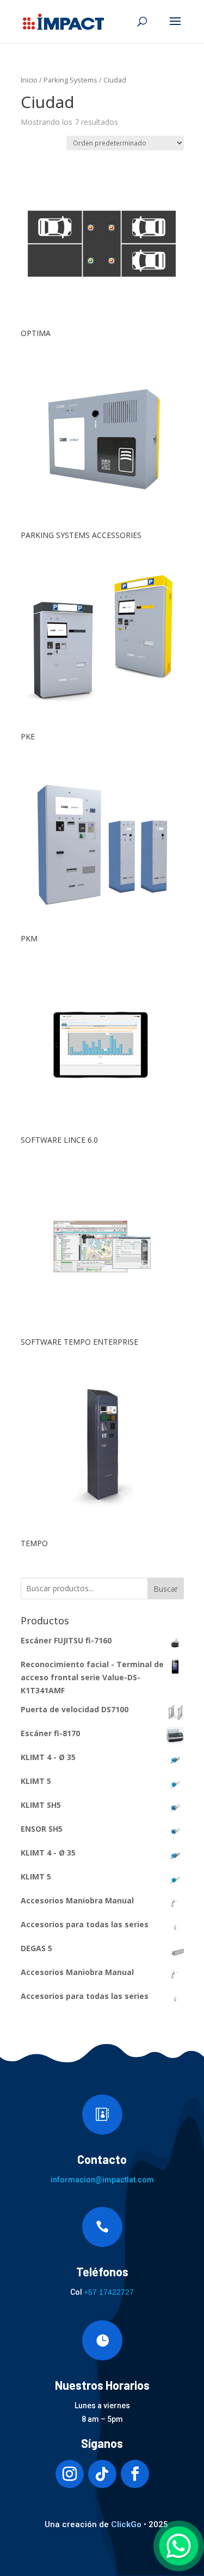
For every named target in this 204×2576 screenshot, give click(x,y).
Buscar (166, 1589)
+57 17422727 (109, 2292)
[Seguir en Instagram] (70, 2474)
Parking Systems (70, 80)
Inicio (29, 80)
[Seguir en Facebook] (135, 2474)
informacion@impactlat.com (102, 2180)
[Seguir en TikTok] (102, 2474)
